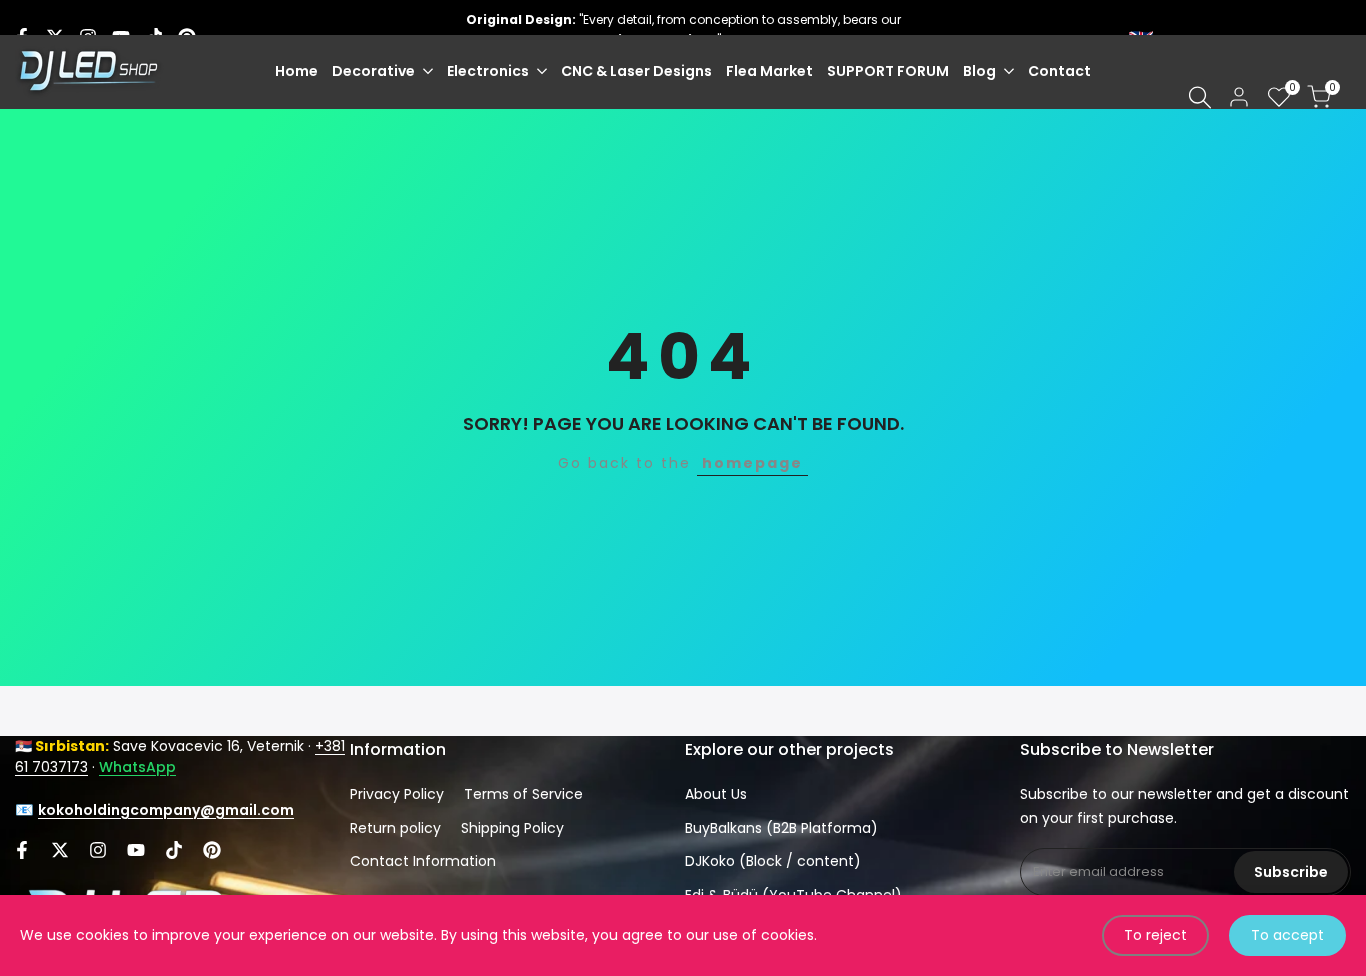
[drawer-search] (1200, 97)
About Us (716, 794)
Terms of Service (523, 794)
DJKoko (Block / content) (773, 861)
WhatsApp (137, 767)
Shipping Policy (512, 828)
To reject (1155, 935)
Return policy (395, 828)
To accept (1287, 935)
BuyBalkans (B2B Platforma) (781, 828)
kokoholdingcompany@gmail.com (166, 810)
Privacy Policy (397, 794)
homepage (752, 463)
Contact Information (423, 861)
